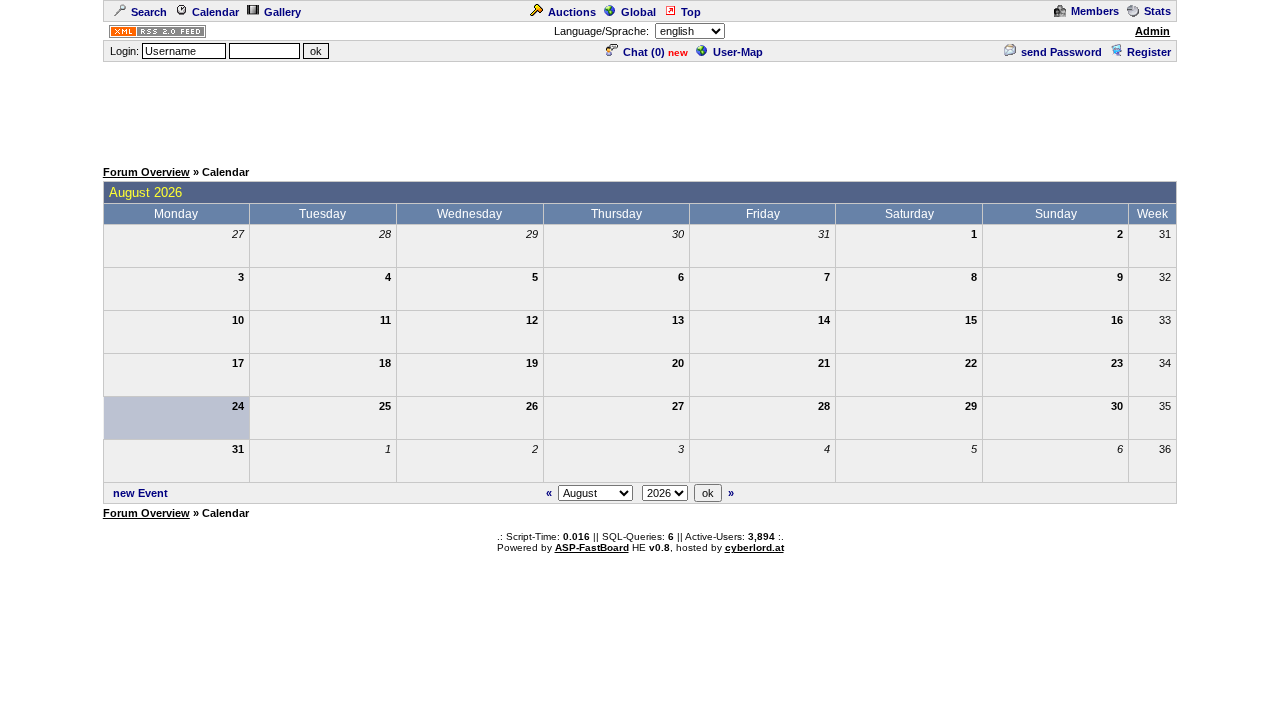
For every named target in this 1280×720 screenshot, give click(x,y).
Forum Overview (146, 172)
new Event (140, 493)
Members (1095, 11)
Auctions (572, 12)
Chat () (644, 52)
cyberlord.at (754, 547)
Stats (1157, 11)
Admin (1152, 31)
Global (638, 12)
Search (149, 12)
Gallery (282, 12)
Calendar (215, 12)
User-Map (738, 52)
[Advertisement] (640, 109)
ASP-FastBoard (592, 547)
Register (1149, 52)
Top (691, 12)
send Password (1061, 52)
